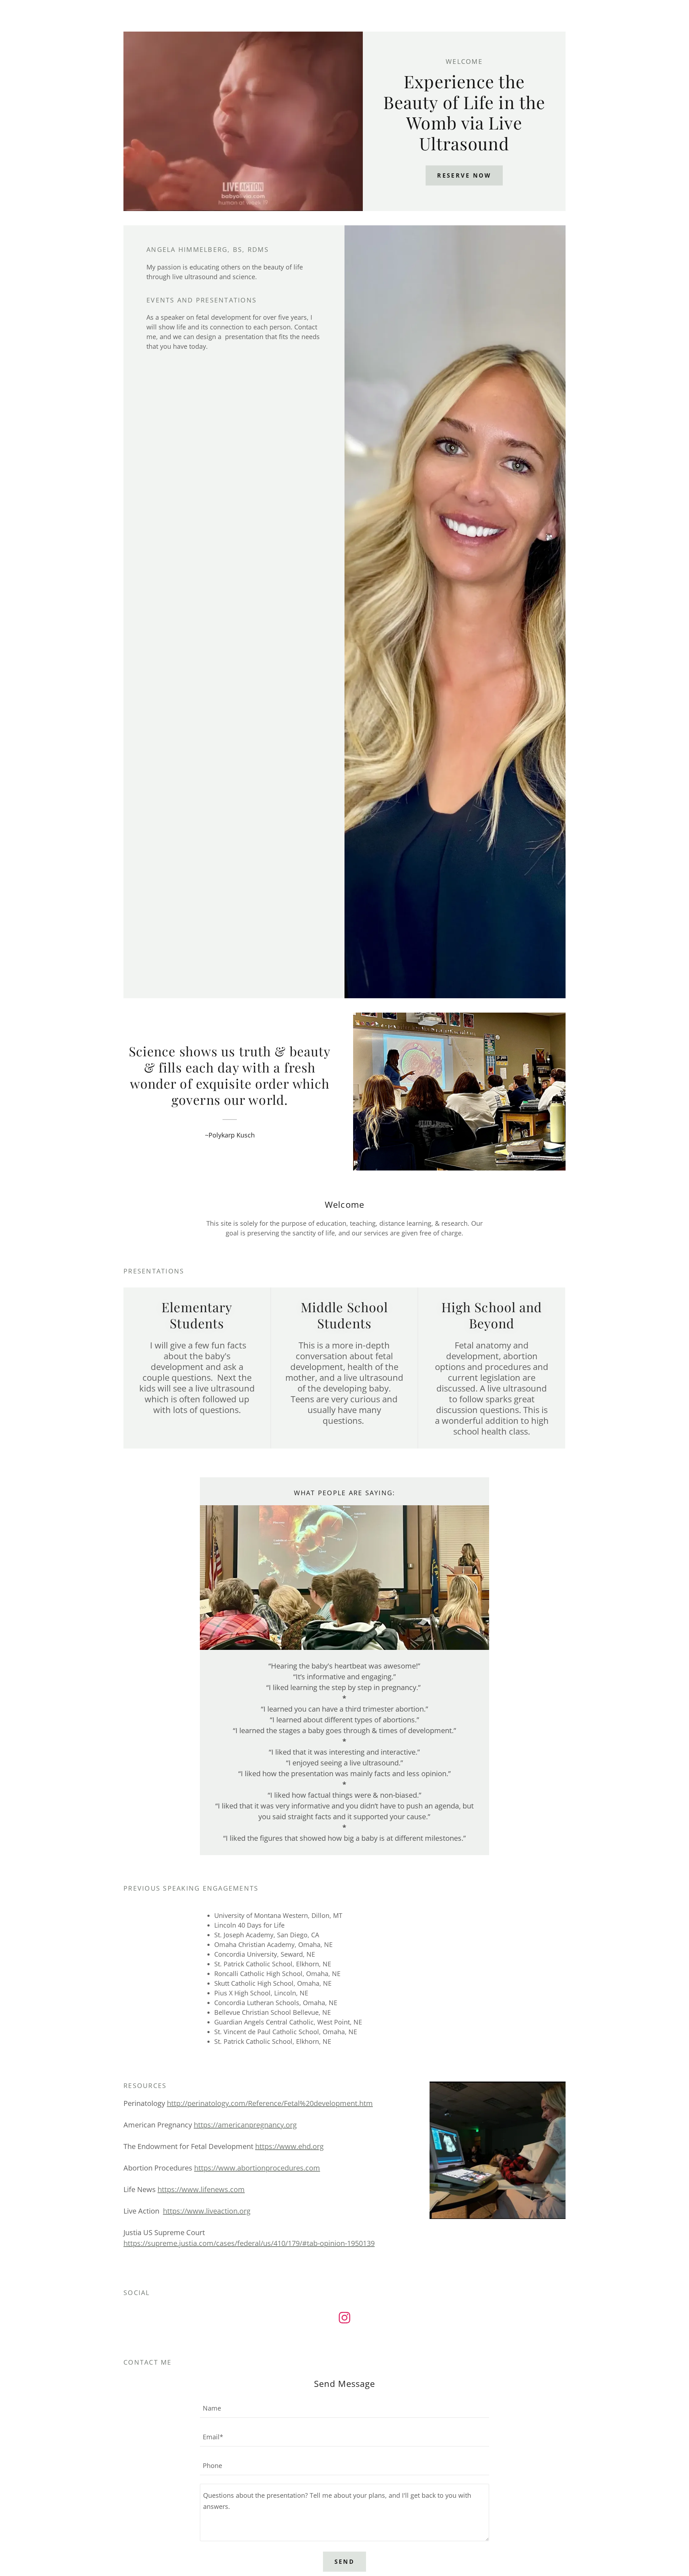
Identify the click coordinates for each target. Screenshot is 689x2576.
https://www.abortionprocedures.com (257, 2168)
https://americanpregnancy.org (245, 2125)
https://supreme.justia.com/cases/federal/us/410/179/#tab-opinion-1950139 (249, 2243)
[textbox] (344, 2408)
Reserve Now (464, 175)
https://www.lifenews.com (201, 2189)
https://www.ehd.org (289, 2146)
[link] (344, 2319)
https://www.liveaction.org (207, 2211)
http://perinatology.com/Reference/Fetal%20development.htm (270, 2103)
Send (345, 2562)
